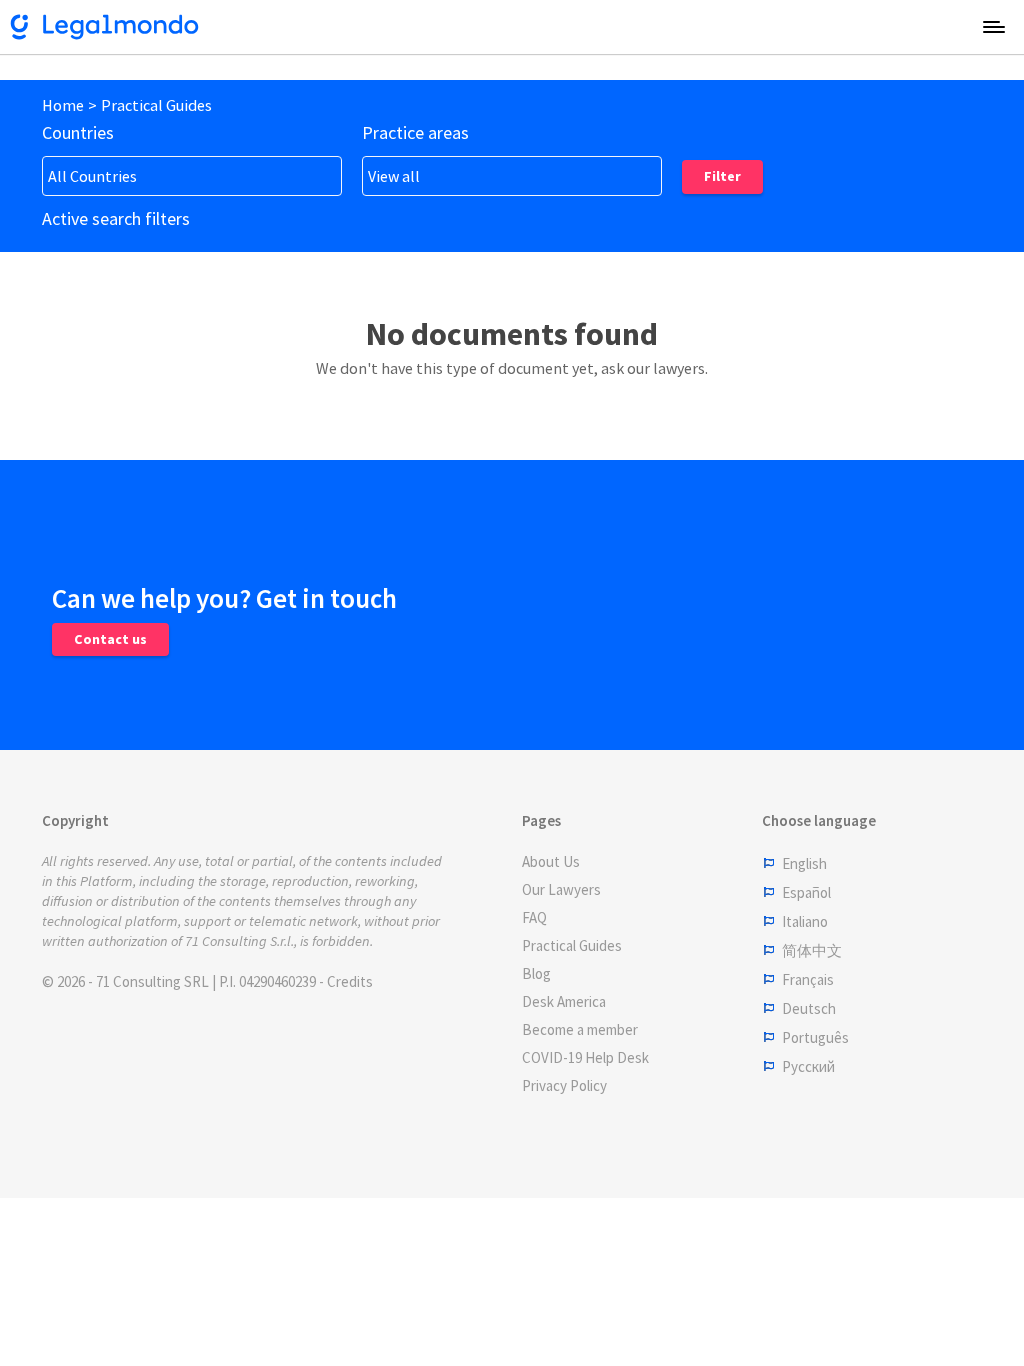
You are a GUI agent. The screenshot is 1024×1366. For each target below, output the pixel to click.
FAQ (534, 917)
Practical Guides (156, 105)
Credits (350, 981)
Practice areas (415, 132)
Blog (536, 973)
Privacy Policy (564, 1085)
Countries (78, 132)
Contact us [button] (110, 639)
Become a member (580, 1029)
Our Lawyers (561, 889)
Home (63, 105)
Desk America (564, 1001)
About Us (551, 861)
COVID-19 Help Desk (585, 1057)
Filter (722, 176)
